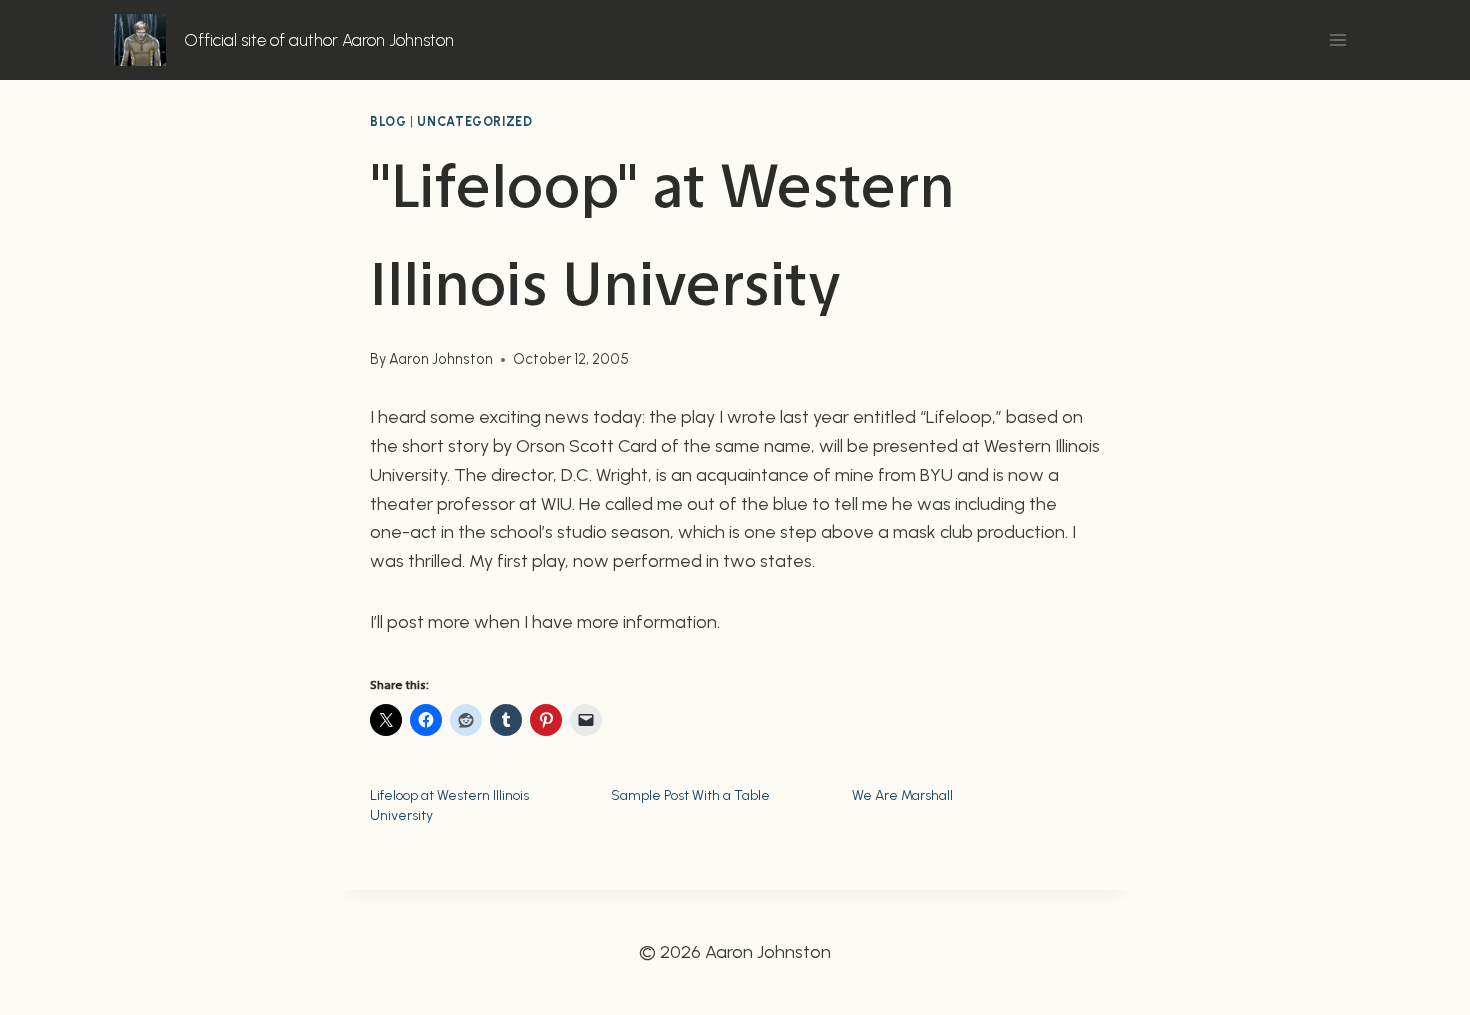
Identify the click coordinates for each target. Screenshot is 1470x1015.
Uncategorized (474, 121)
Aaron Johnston (441, 359)
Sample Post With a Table (690, 795)
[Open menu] (1337, 39)
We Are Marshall (902, 795)
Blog (388, 121)
